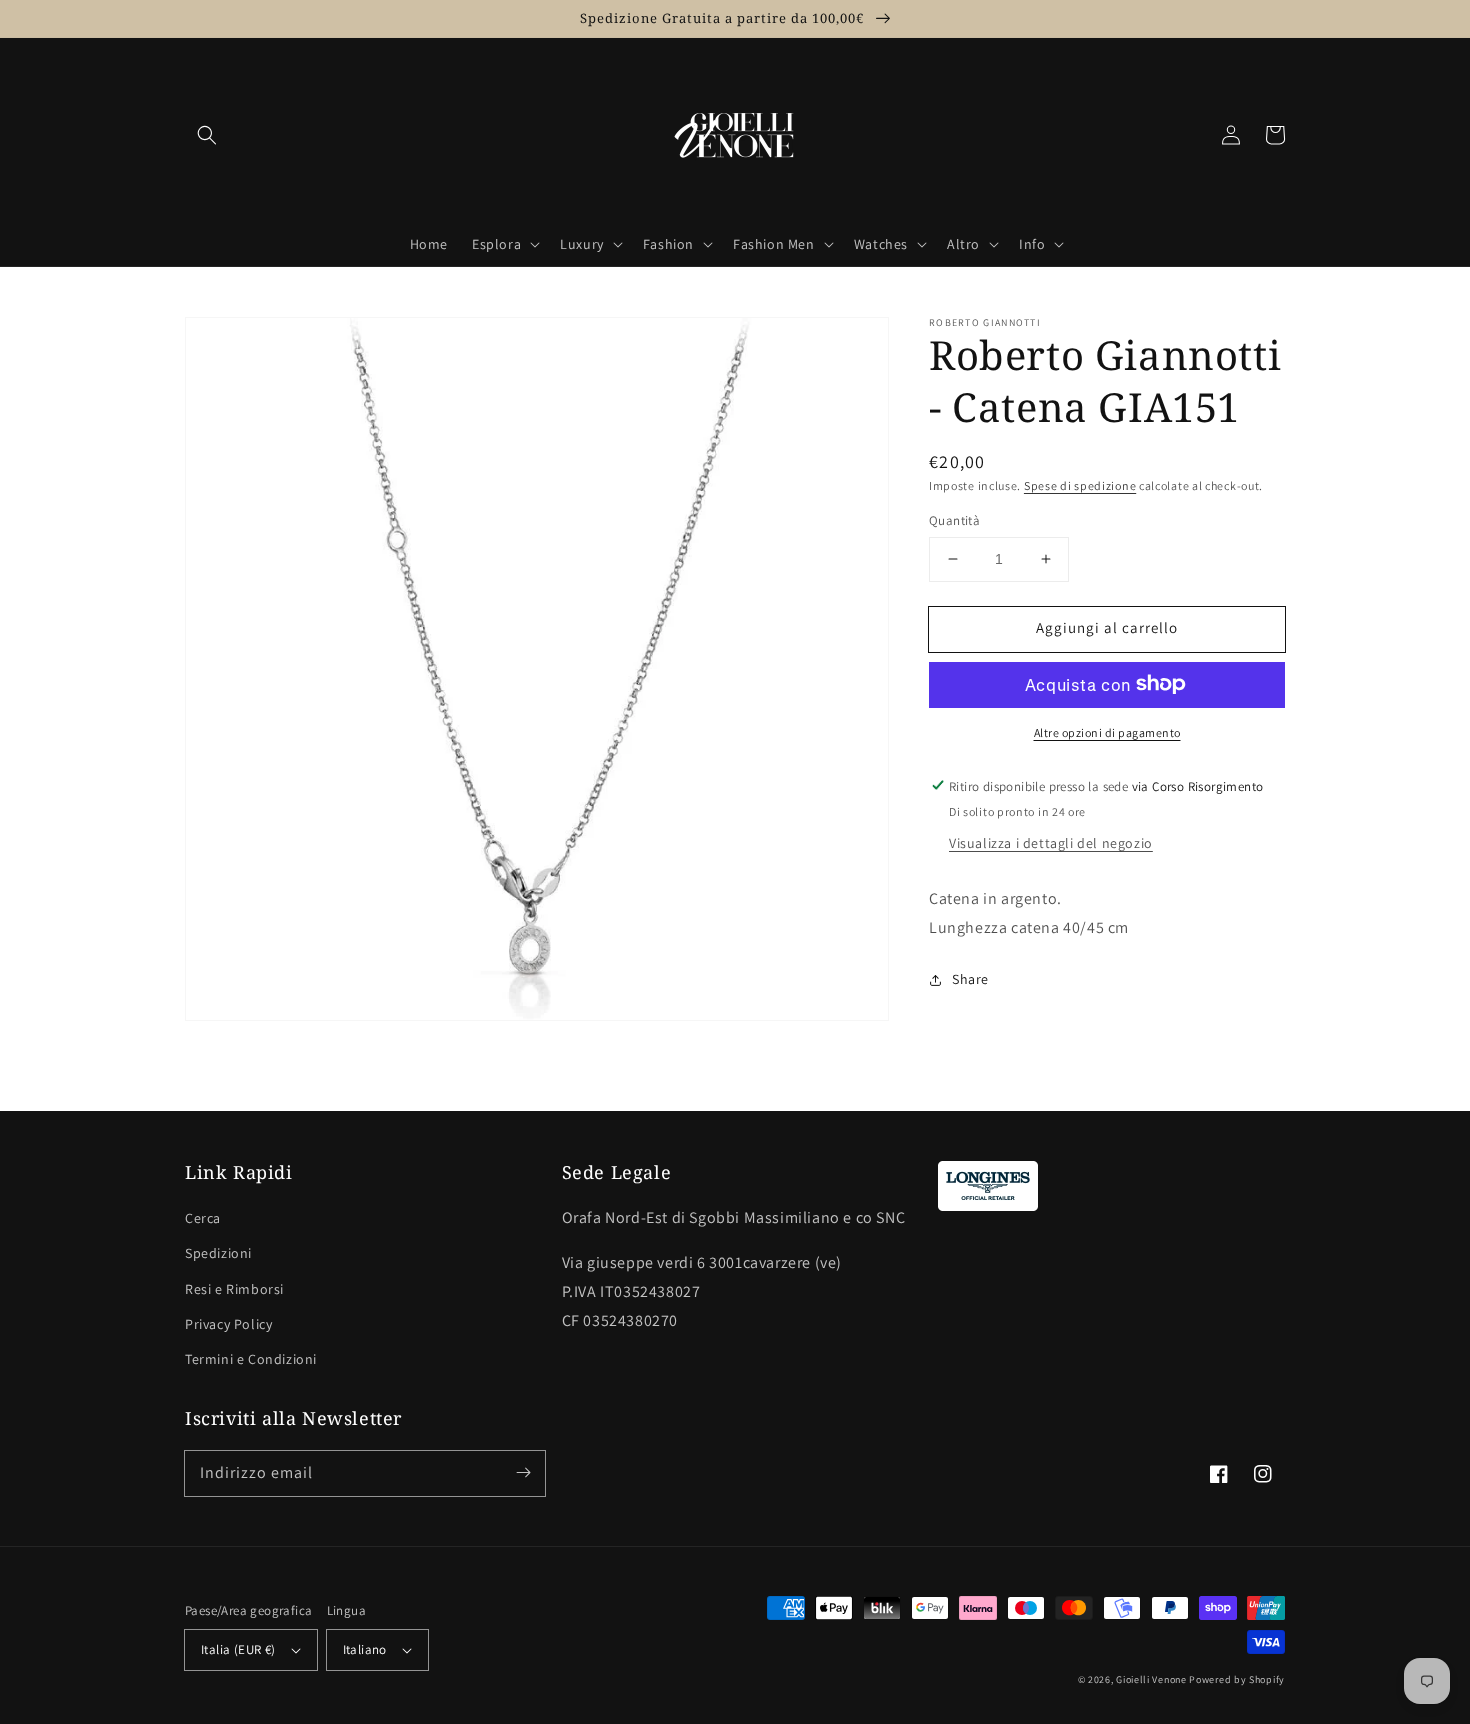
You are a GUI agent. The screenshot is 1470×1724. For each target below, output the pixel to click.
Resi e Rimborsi (234, 1289)
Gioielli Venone (1151, 1679)
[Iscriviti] (523, 1473)
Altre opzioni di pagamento (1107, 731)
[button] (207, 135)
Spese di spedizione (1080, 485)
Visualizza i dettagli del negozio (1051, 842)
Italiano (365, 1649)
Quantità (954, 520)
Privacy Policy (228, 1324)
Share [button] (970, 979)
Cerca (203, 1218)
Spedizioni (218, 1253)
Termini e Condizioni (251, 1359)
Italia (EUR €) (238, 1649)
